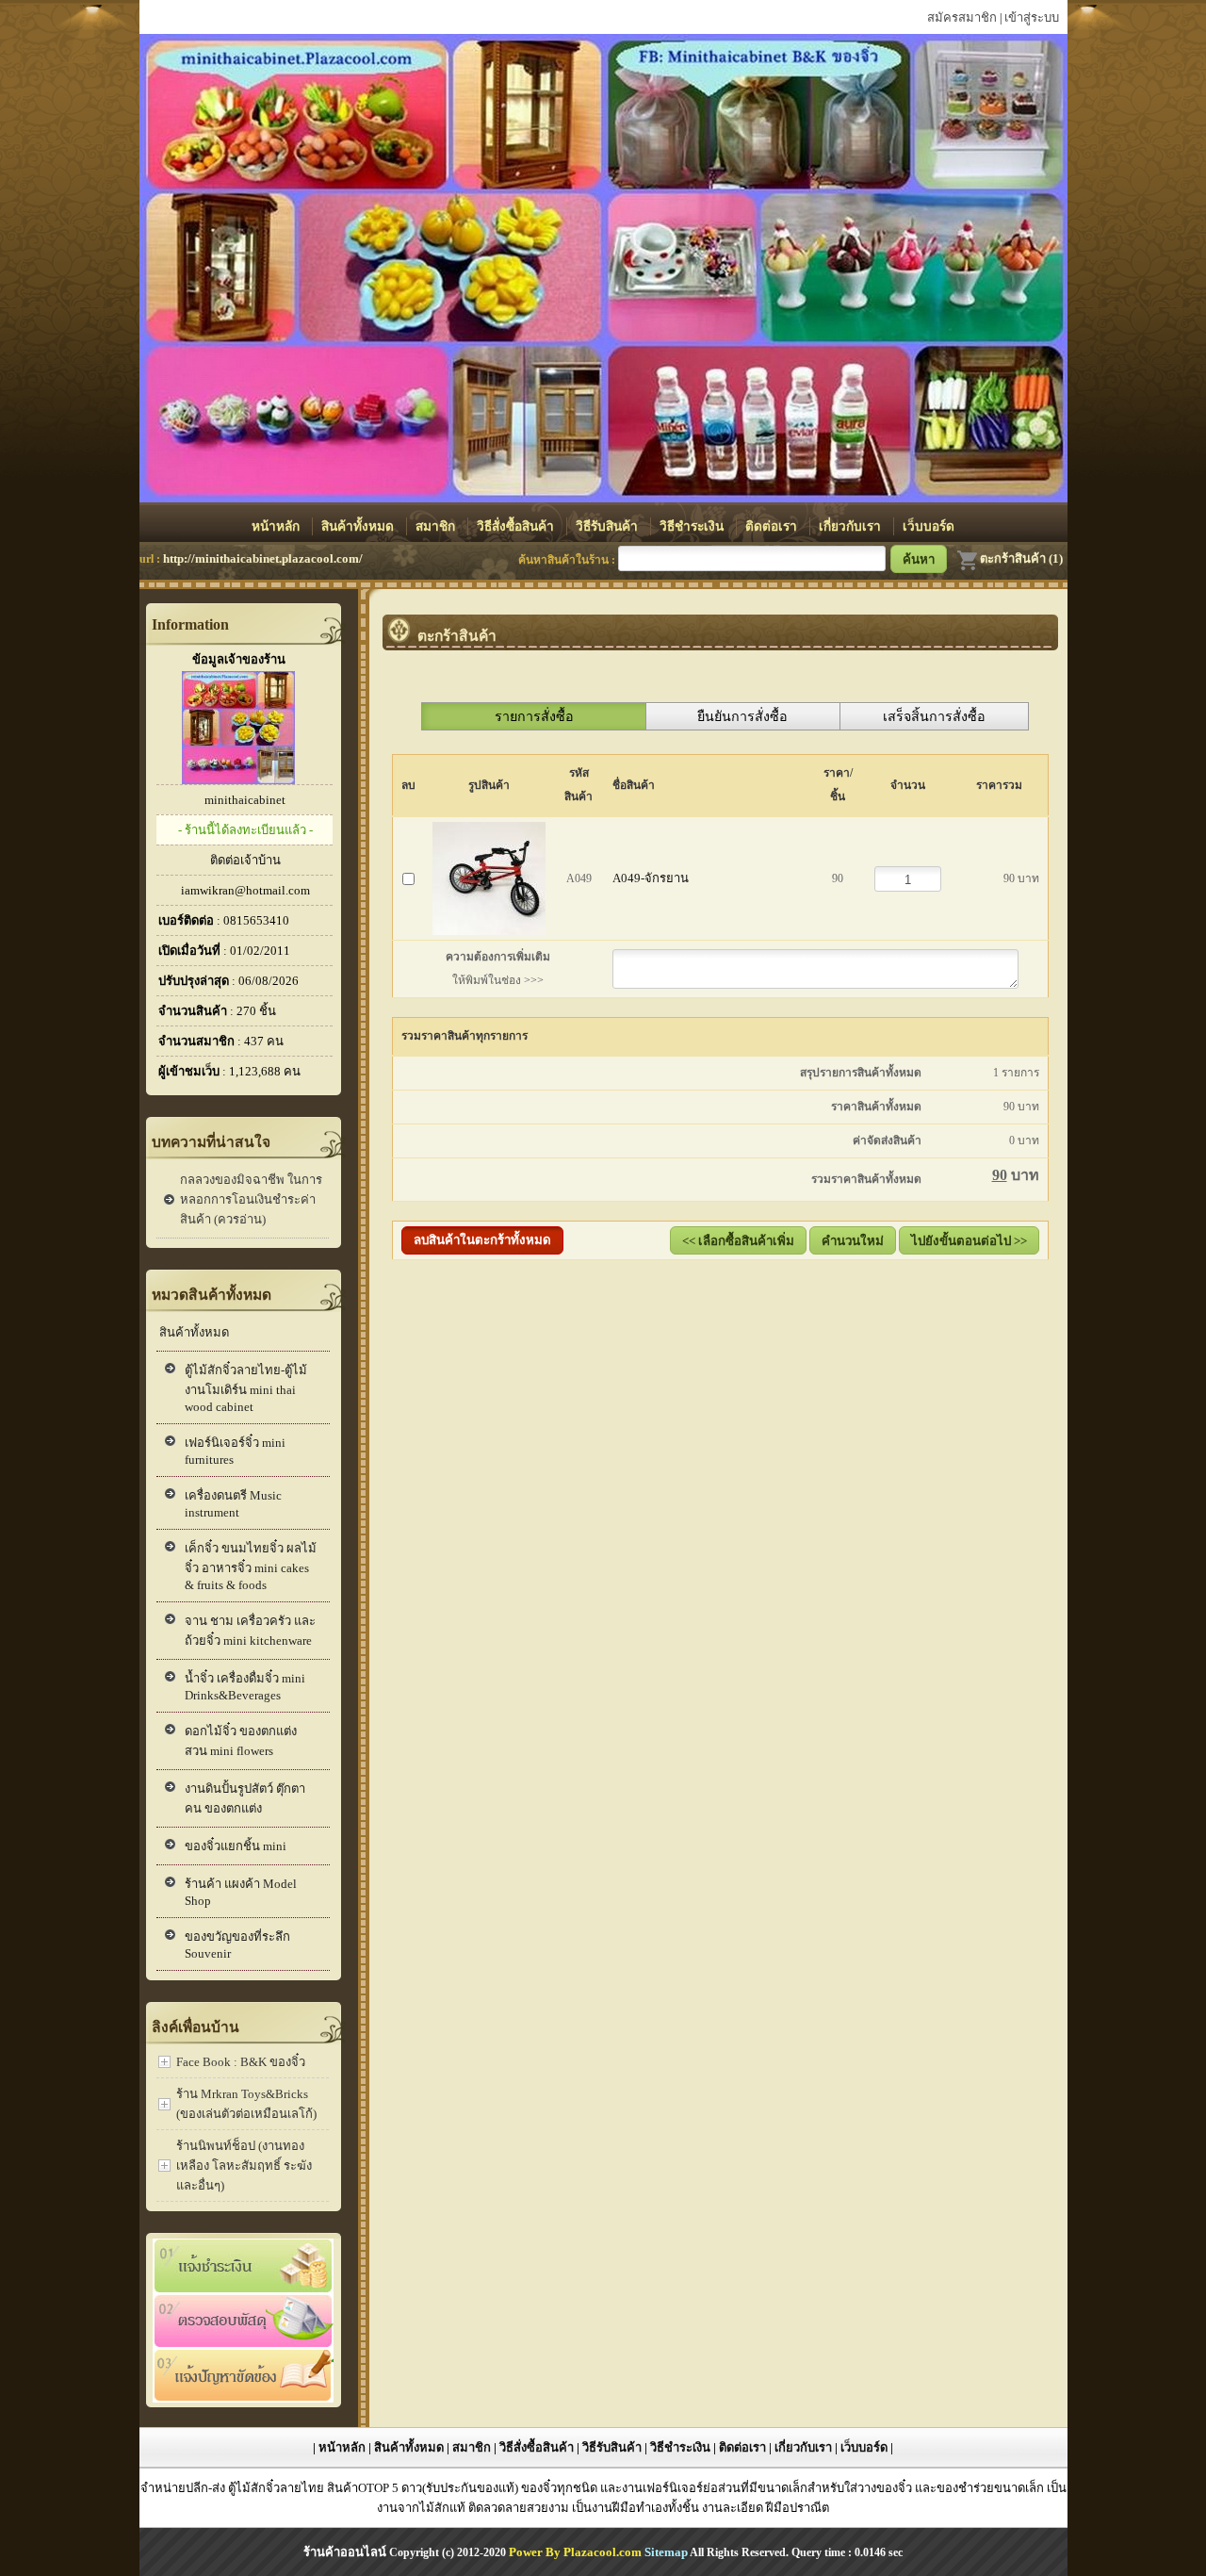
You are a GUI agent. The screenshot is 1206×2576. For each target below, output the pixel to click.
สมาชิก (437, 526)
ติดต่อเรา (773, 526)
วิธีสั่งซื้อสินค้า (517, 526)
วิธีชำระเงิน (693, 526)
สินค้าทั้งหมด (359, 526)
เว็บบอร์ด (929, 526)
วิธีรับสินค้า (609, 526)
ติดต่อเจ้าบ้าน (245, 860)
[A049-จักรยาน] (489, 874)
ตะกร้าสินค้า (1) (1021, 558)
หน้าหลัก (277, 526)
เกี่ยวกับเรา (852, 526)
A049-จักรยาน (651, 878)
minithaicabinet (245, 800)
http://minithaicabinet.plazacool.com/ (263, 558)
